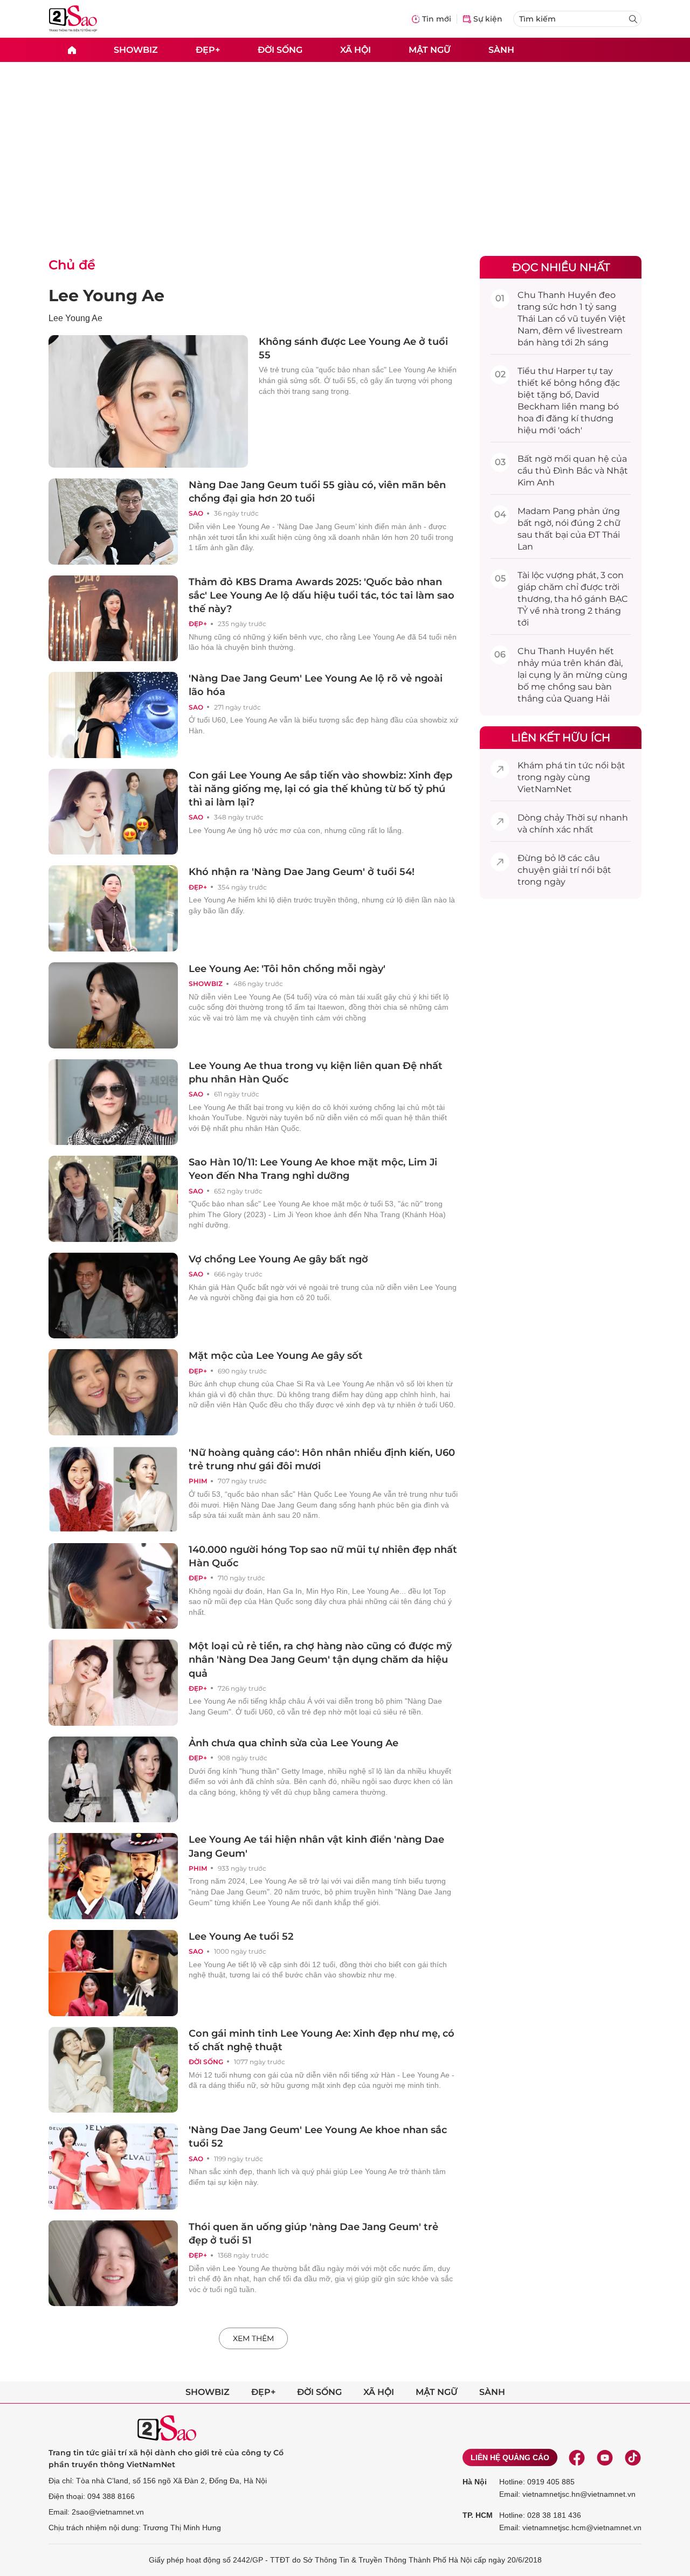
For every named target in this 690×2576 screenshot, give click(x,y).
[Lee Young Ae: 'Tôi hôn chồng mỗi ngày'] (113, 1005)
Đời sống (280, 49)
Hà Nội (475, 2482)
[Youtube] (605, 2457)
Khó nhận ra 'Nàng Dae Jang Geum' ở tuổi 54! (302, 872)
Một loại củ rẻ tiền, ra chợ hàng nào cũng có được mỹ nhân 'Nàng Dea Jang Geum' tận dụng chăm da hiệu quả (320, 1660)
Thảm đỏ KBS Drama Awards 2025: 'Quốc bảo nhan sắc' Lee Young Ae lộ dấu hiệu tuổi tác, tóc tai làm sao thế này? (322, 595)
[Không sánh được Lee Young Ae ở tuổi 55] (148, 401)
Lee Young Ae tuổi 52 (241, 1936)
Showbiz (136, 49)
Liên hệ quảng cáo (510, 2457)
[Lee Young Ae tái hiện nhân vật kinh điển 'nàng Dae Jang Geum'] (113, 1876)
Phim (198, 1481)
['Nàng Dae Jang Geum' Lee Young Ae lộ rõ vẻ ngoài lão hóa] (113, 715)
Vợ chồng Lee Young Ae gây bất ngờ (278, 1259)
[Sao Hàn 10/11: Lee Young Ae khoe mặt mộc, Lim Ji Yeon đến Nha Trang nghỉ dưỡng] (113, 1199)
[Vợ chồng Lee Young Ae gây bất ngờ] (113, 1296)
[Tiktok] (633, 2457)
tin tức (579, 765)
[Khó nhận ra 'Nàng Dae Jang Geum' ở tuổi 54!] (113, 908)
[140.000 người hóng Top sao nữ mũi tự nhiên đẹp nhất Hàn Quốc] (113, 1586)
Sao (196, 513)
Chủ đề (72, 265)
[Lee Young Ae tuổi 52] (113, 1973)
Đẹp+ (208, 49)
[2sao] (72, 50)
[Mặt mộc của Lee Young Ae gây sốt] (113, 1392)
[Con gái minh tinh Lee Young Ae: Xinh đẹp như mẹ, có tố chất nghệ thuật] (113, 2070)
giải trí (566, 870)
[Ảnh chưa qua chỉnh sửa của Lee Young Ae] (113, 1780)
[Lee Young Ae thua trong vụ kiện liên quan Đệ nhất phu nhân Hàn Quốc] (113, 1102)
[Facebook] (577, 2457)
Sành (501, 49)
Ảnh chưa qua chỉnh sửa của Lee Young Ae (294, 1743)
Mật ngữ (430, 49)
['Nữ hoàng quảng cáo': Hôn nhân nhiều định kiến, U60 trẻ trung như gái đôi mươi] (113, 1489)
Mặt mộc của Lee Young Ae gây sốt (276, 1356)
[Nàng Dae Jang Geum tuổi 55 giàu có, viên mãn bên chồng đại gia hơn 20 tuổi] (113, 522)
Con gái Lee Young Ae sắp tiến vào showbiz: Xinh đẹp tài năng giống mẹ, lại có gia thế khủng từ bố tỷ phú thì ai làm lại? (320, 789)
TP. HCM (478, 2515)
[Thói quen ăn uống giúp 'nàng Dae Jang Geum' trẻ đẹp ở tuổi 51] (113, 2263)
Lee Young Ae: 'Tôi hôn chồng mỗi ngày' (287, 969)
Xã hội (356, 49)
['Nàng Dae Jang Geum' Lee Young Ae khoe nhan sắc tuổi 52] (113, 2167)
